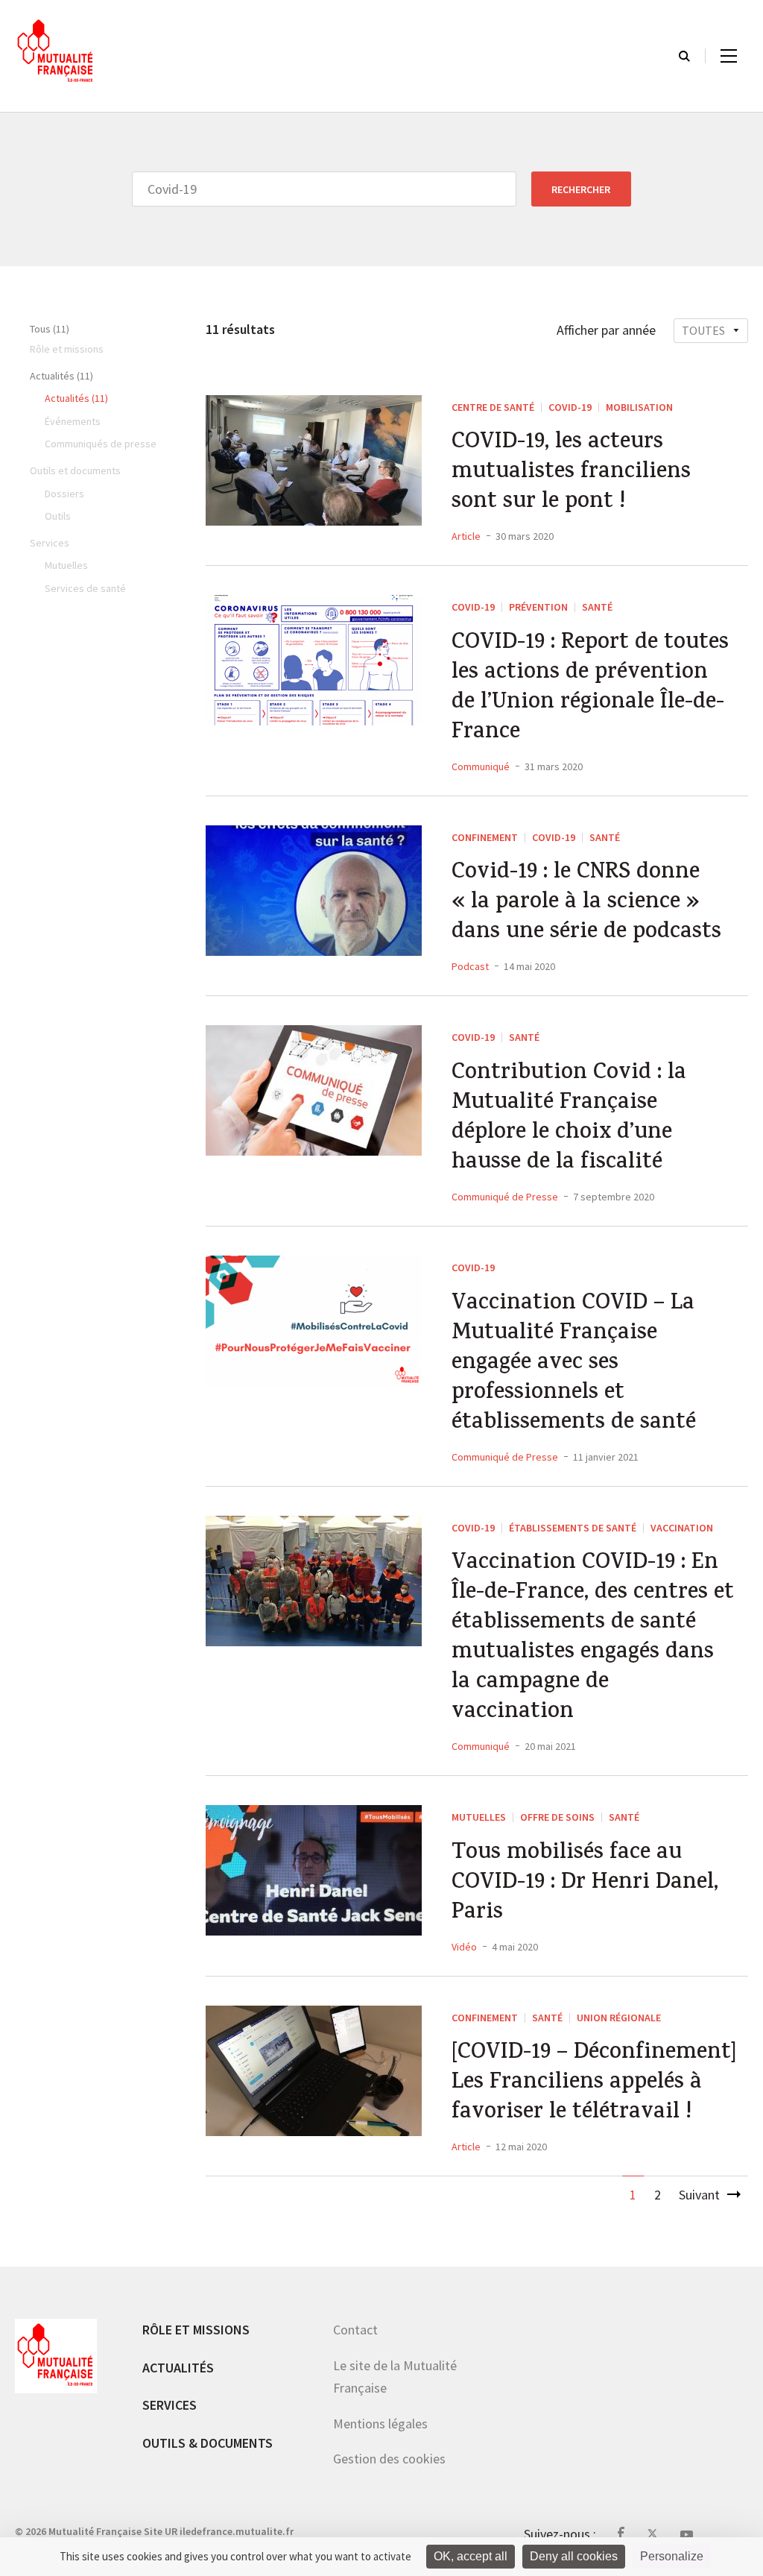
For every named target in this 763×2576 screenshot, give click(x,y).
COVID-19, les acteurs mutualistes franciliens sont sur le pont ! (571, 473)
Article (466, 536)
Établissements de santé (573, 1528)
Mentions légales (380, 2424)
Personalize (672, 2556)
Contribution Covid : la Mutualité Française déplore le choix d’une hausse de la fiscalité (569, 1119)
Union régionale (619, 2018)
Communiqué (481, 766)
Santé (597, 607)
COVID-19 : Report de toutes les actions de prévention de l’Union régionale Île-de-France (590, 689)
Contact (355, 2330)
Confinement (485, 837)
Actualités (178, 2368)
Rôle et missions (196, 2330)
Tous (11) (50, 329)
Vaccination (682, 1528)
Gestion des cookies (389, 2459)
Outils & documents (208, 2443)
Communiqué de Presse (505, 1197)
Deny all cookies (574, 2556)
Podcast (470, 966)
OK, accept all (471, 2556)
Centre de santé (493, 407)
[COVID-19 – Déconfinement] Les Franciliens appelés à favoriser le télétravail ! (594, 2084)
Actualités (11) (61, 376)
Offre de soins (557, 1817)
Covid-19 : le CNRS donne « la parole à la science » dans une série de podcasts (586, 904)
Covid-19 (570, 407)
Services (170, 2405)
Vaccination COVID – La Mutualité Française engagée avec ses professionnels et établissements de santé (574, 1364)
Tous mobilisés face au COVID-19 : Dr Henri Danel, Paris (585, 1884)
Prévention (538, 607)
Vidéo (464, 1947)
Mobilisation (639, 407)
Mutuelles (479, 1817)
